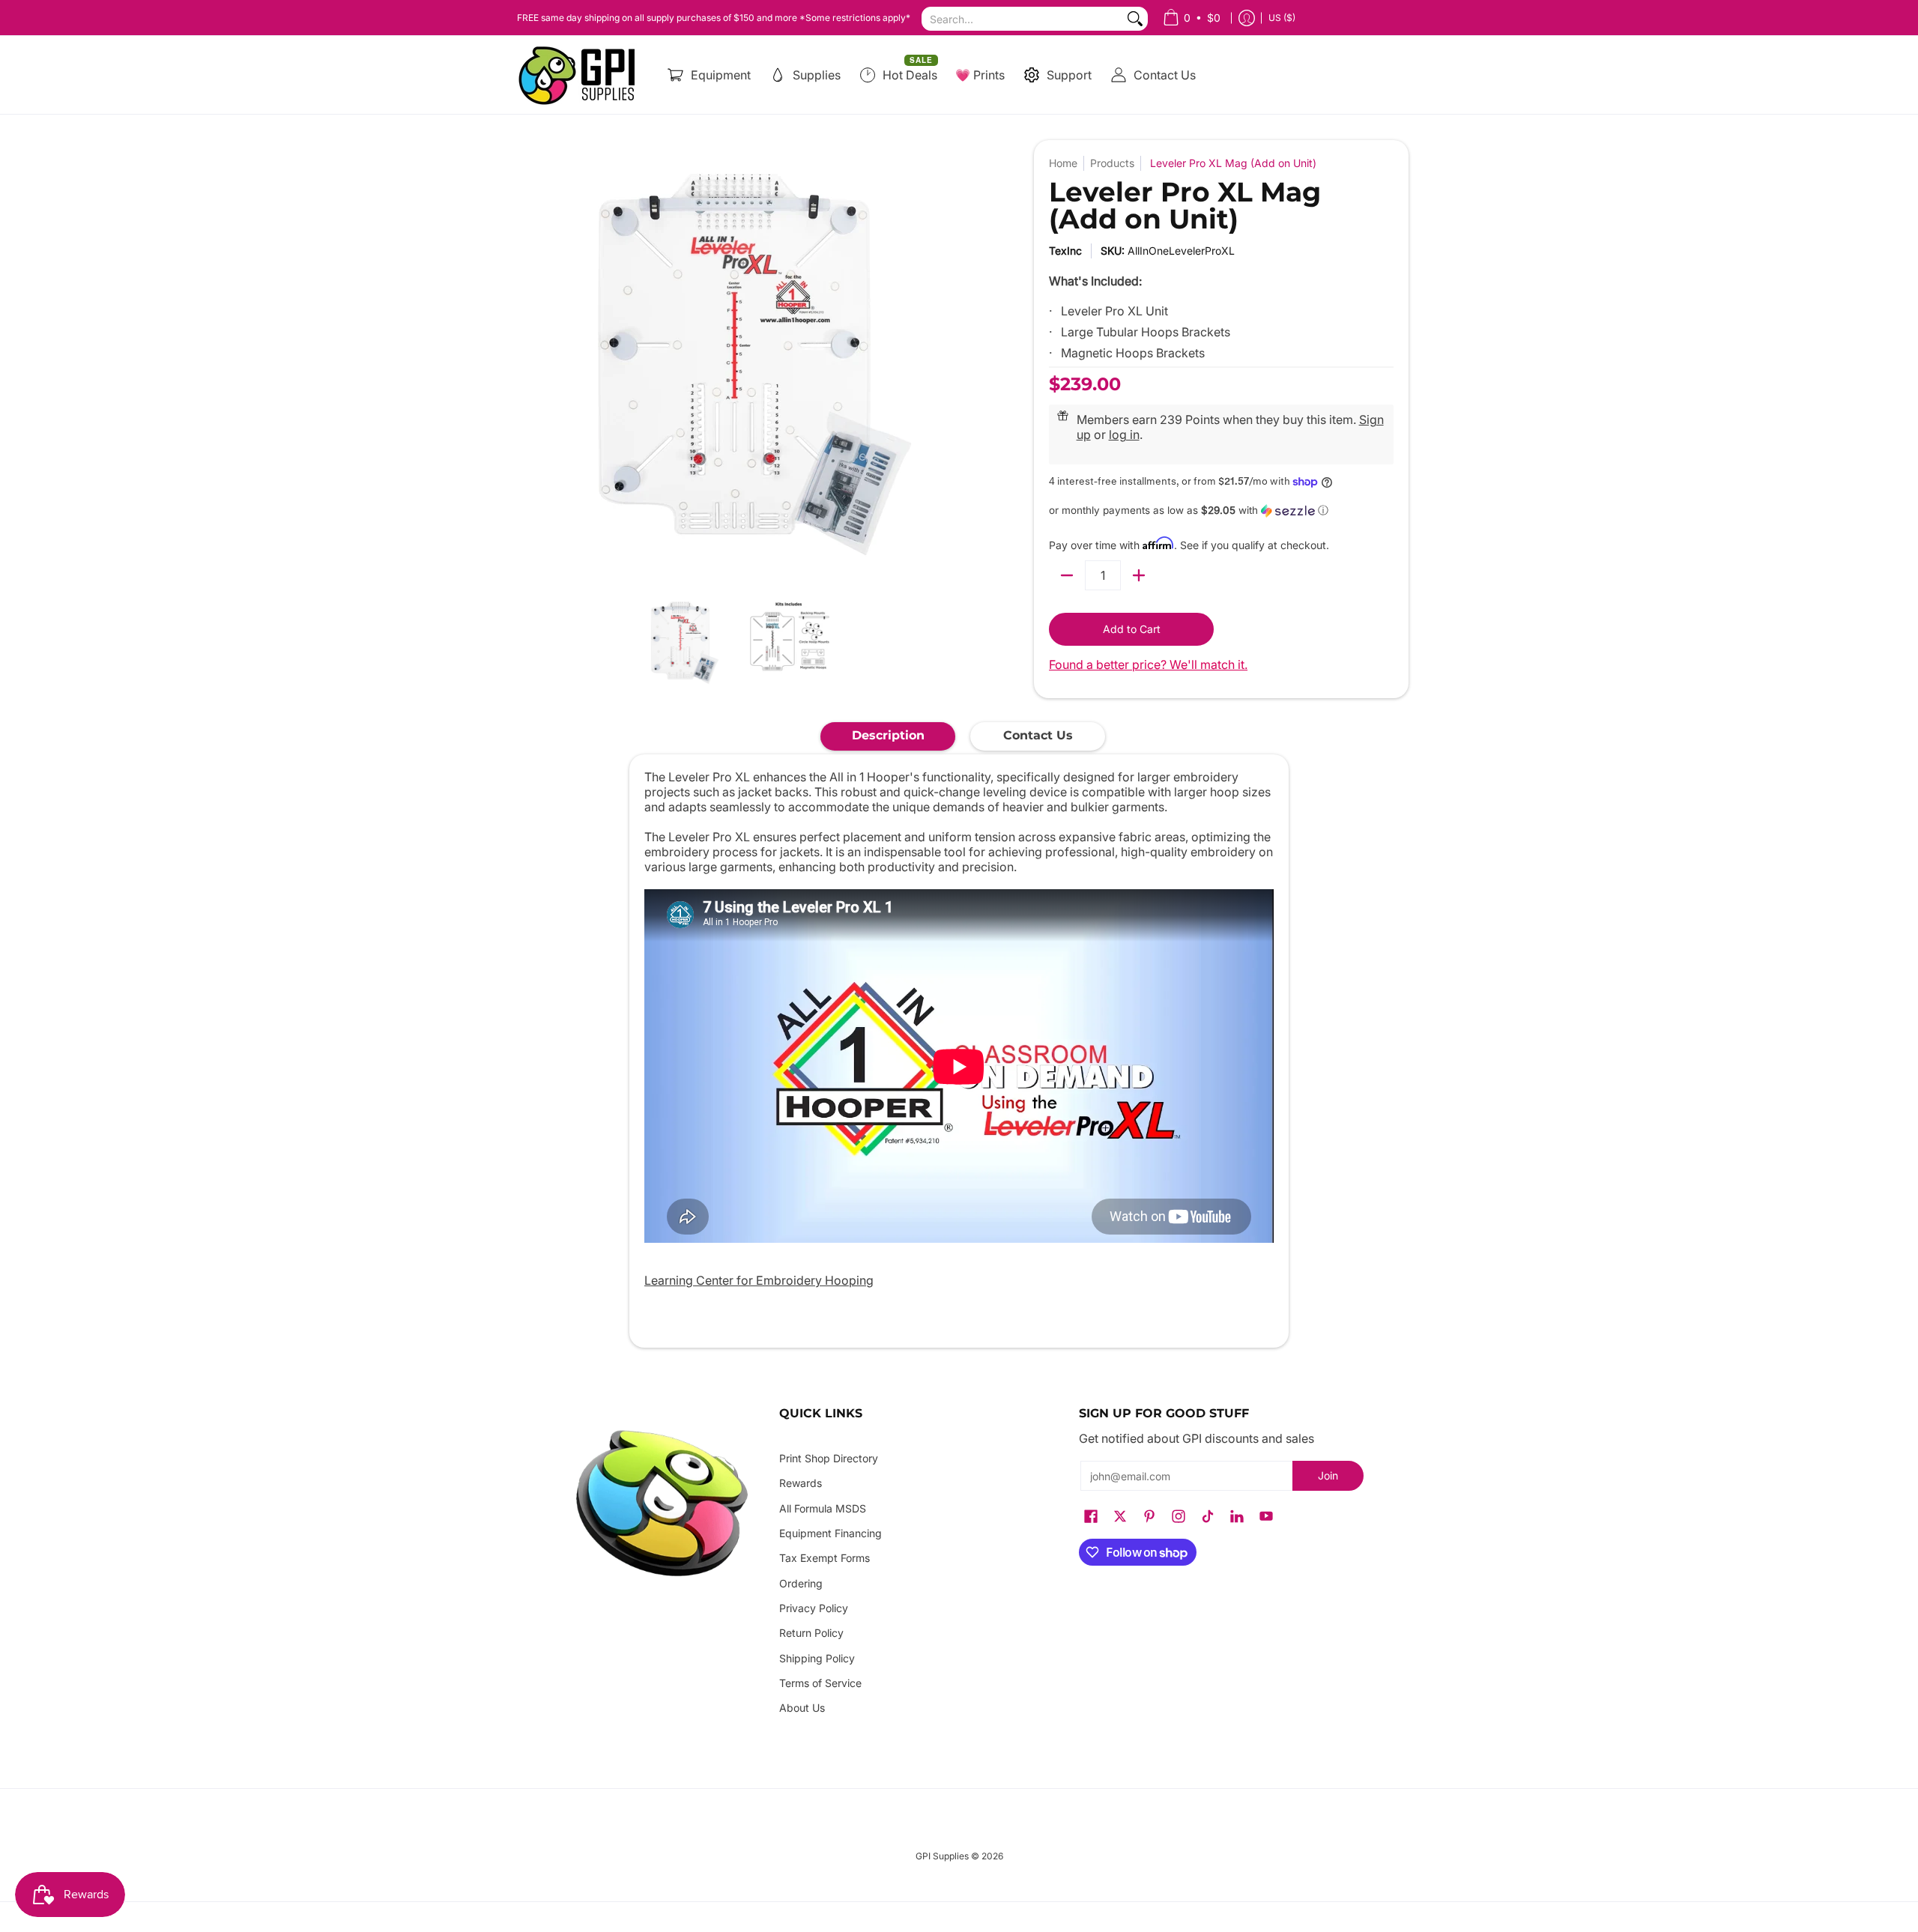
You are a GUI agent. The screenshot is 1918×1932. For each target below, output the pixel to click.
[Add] (1139, 575)
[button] (1221, 511)
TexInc (1065, 251)
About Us (802, 1708)
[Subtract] (1067, 575)
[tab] (888, 736)
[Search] (1135, 19)
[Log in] (1247, 18)
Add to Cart (1132, 629)
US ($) (1282, 18)
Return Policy (811, 1633)
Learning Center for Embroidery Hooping (759, 1280)
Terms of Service (820, 1683)
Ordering (801, 1583)
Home (1063, 163)
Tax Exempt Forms (825, 1558)
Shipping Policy (817, 1658)
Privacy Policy (814, 1608)
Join (1328, 1475)
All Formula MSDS (823, 1508)
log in (1124, 434)
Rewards (801, 1483)
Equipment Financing (831, 1533)
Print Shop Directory (829, 1458)
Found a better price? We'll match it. (1148, 664)
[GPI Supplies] (581, 75)
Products (1112, 163)
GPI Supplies (942, 1856)
